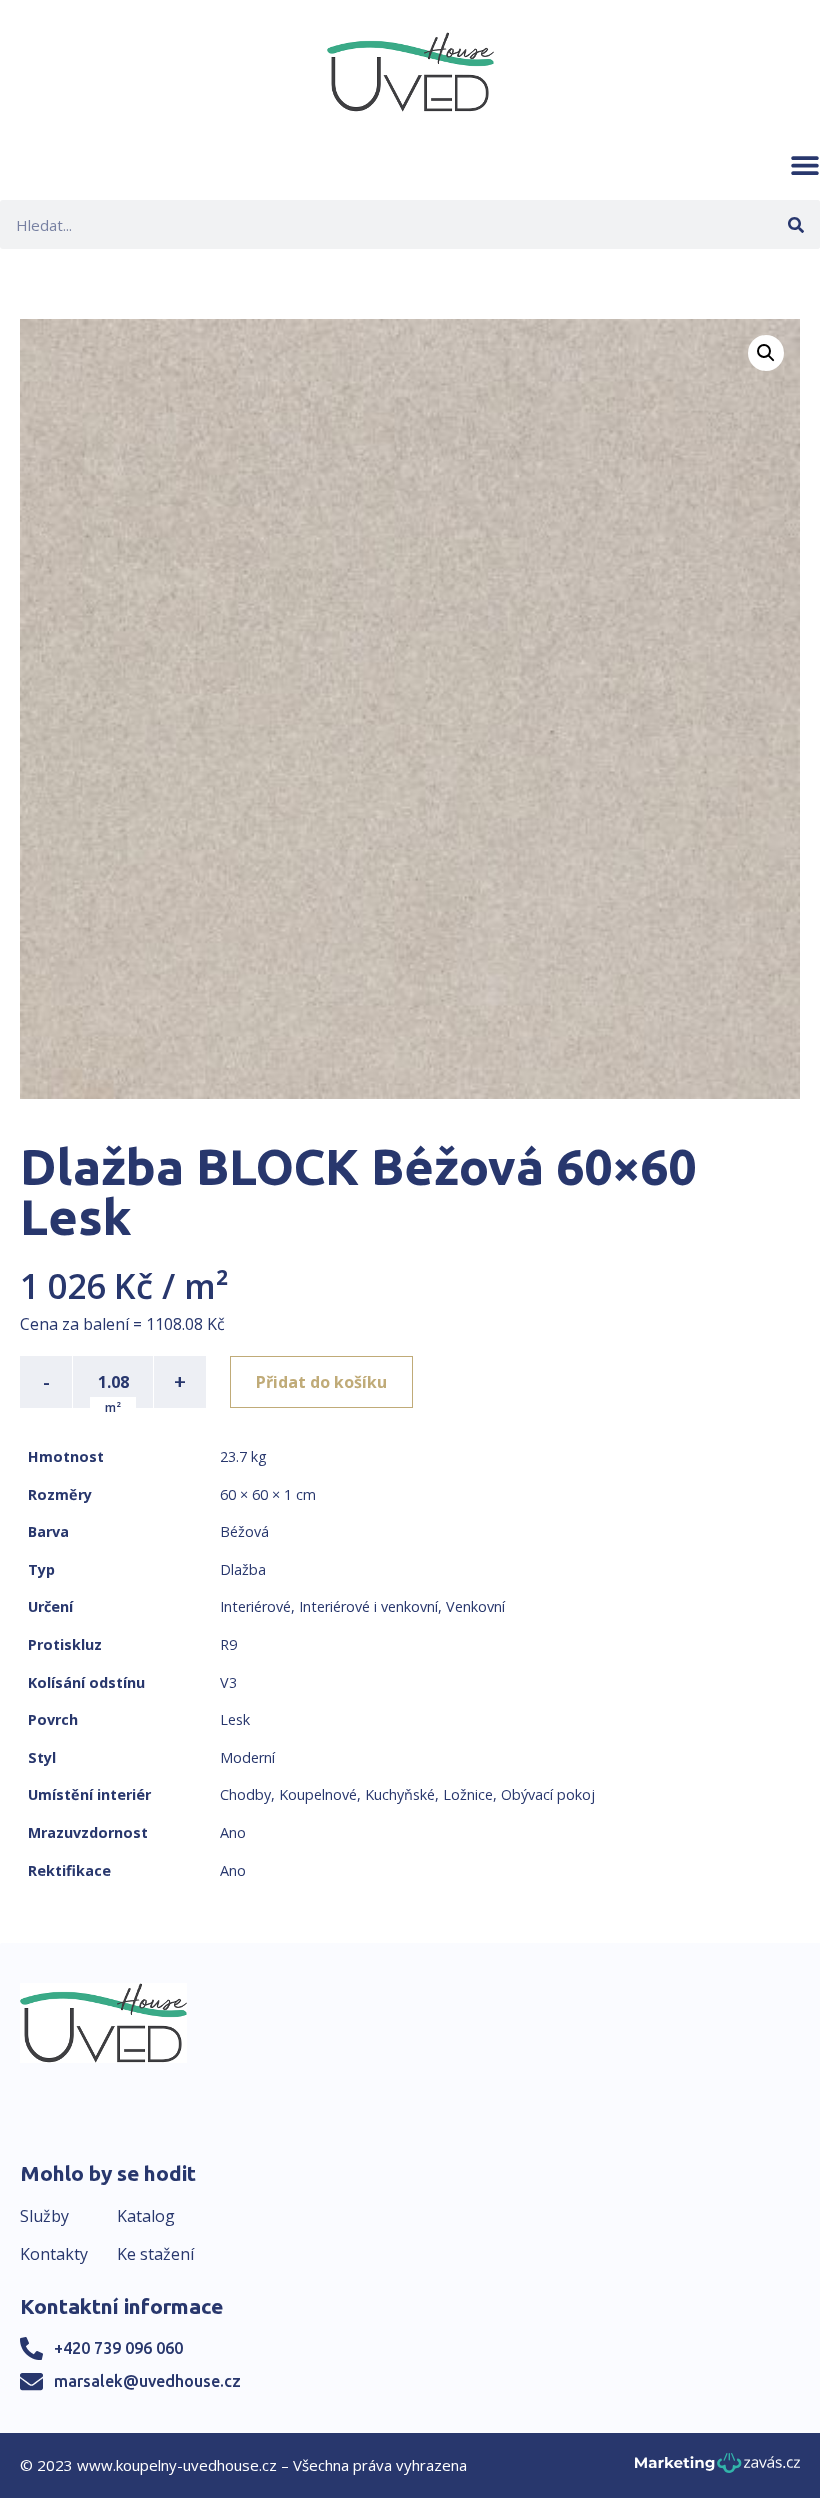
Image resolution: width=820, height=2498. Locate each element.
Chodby (245, 1794)
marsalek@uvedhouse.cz (147, 2381)
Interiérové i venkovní (368, 1606)
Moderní (247, 1757)
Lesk (235, 1719)
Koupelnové (318, 1794)
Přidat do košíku (321, 1382)
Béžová (244, 1531)
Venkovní (475, 1606)
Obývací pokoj (548, 1794)
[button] (805, 165)
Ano (233, 1832)
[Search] (795, 224)
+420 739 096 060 (118, 2348)
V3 (228, 1682)
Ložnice (468, 1794)
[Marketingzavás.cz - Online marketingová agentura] (717, 2468)
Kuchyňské (400, 1794)
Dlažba (243, 1569)
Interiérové (255, 1606)
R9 (228, 1644)
